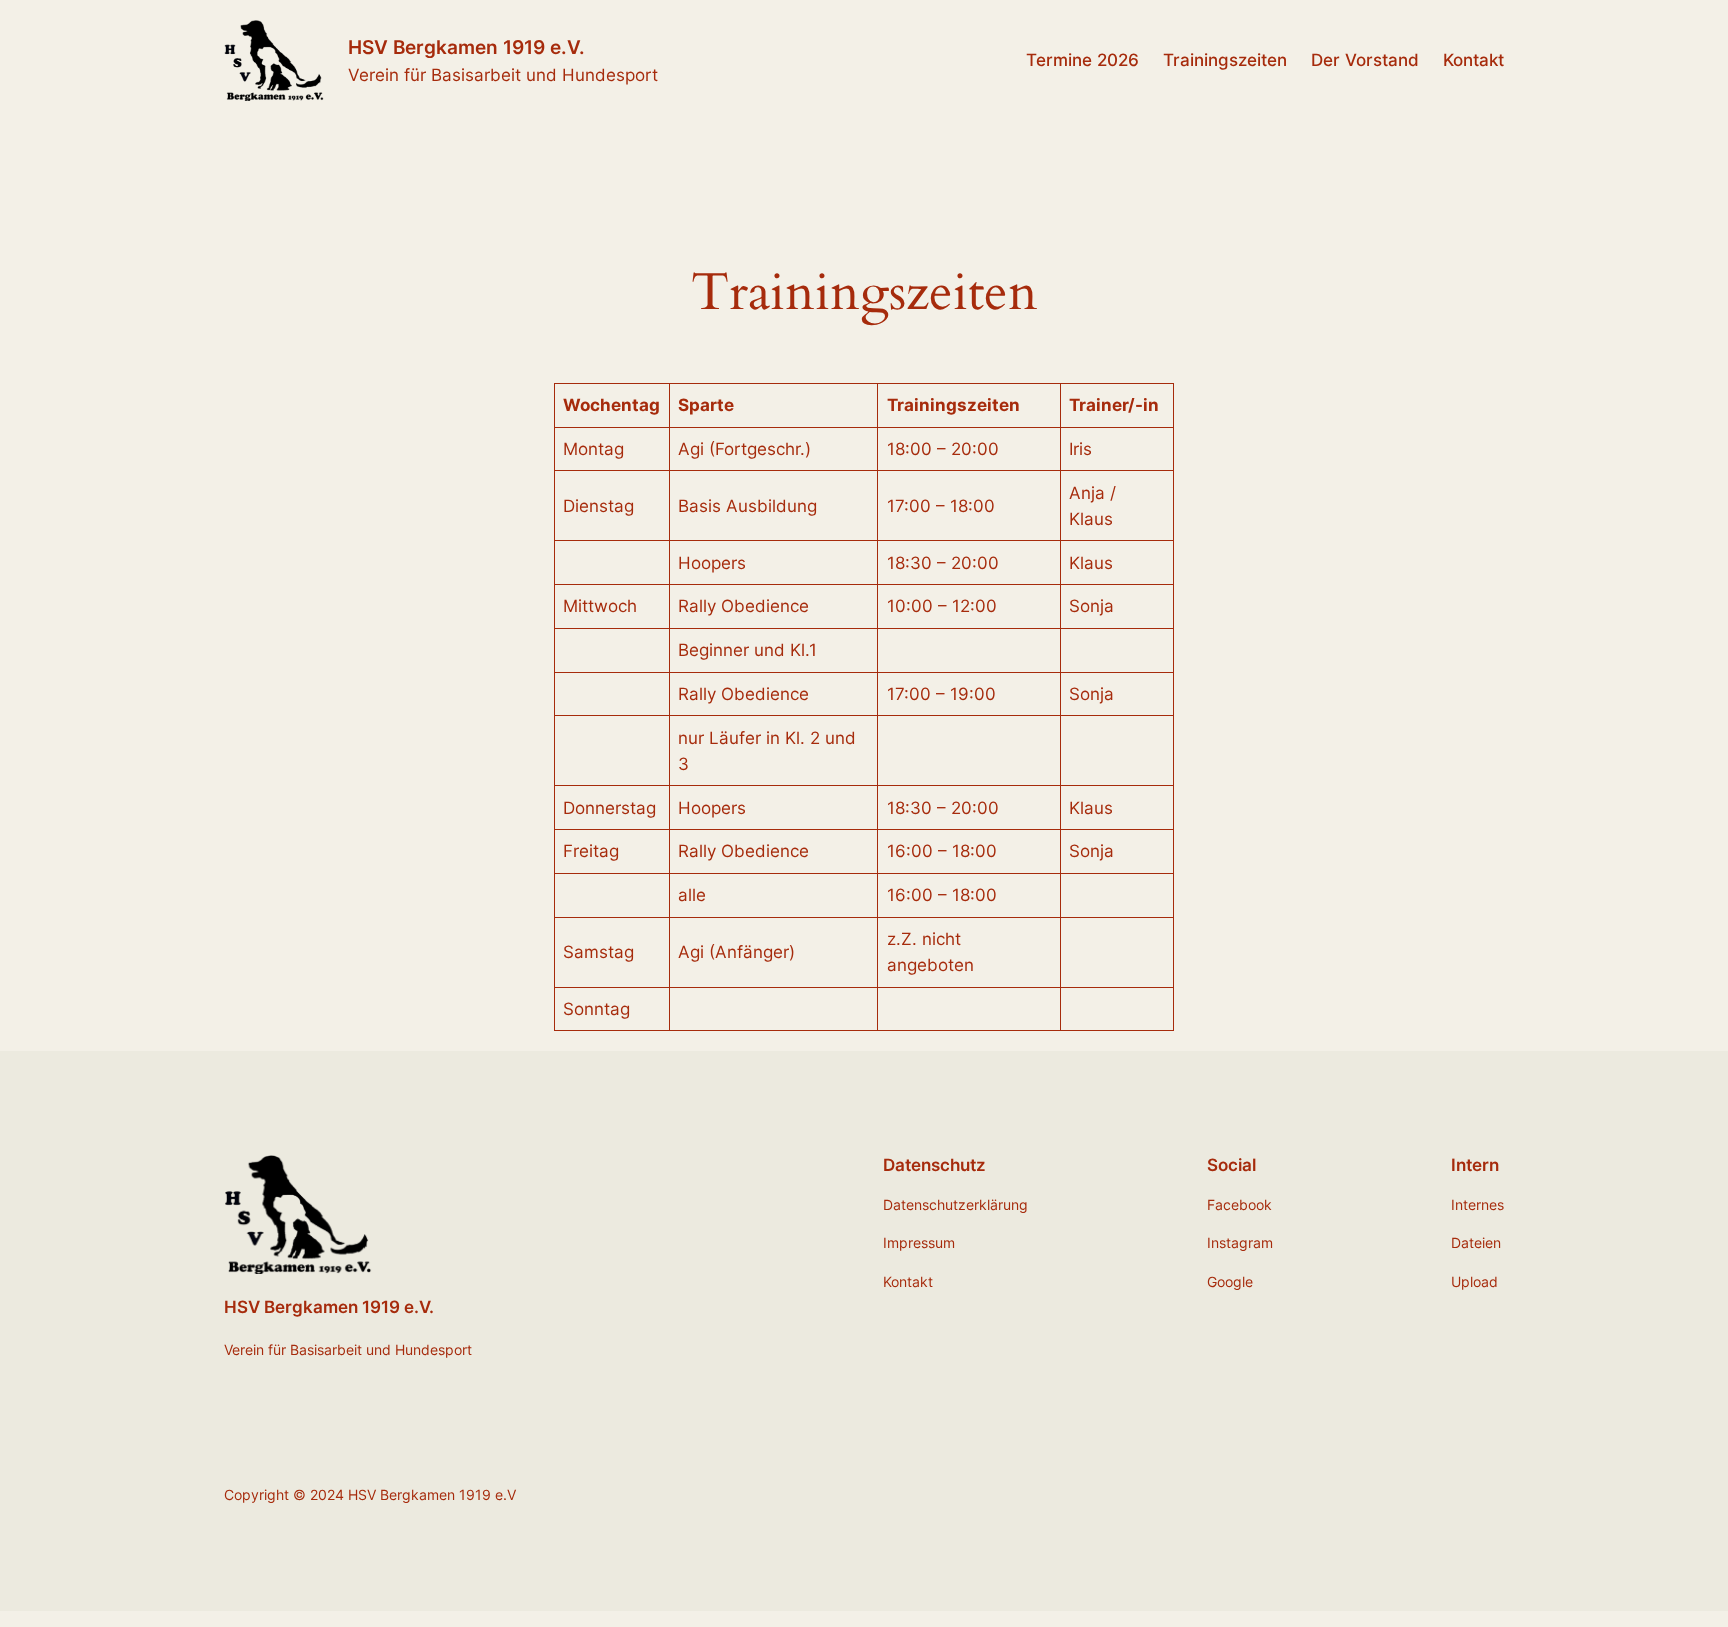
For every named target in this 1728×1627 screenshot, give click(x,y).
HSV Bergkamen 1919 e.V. (466, 47)
